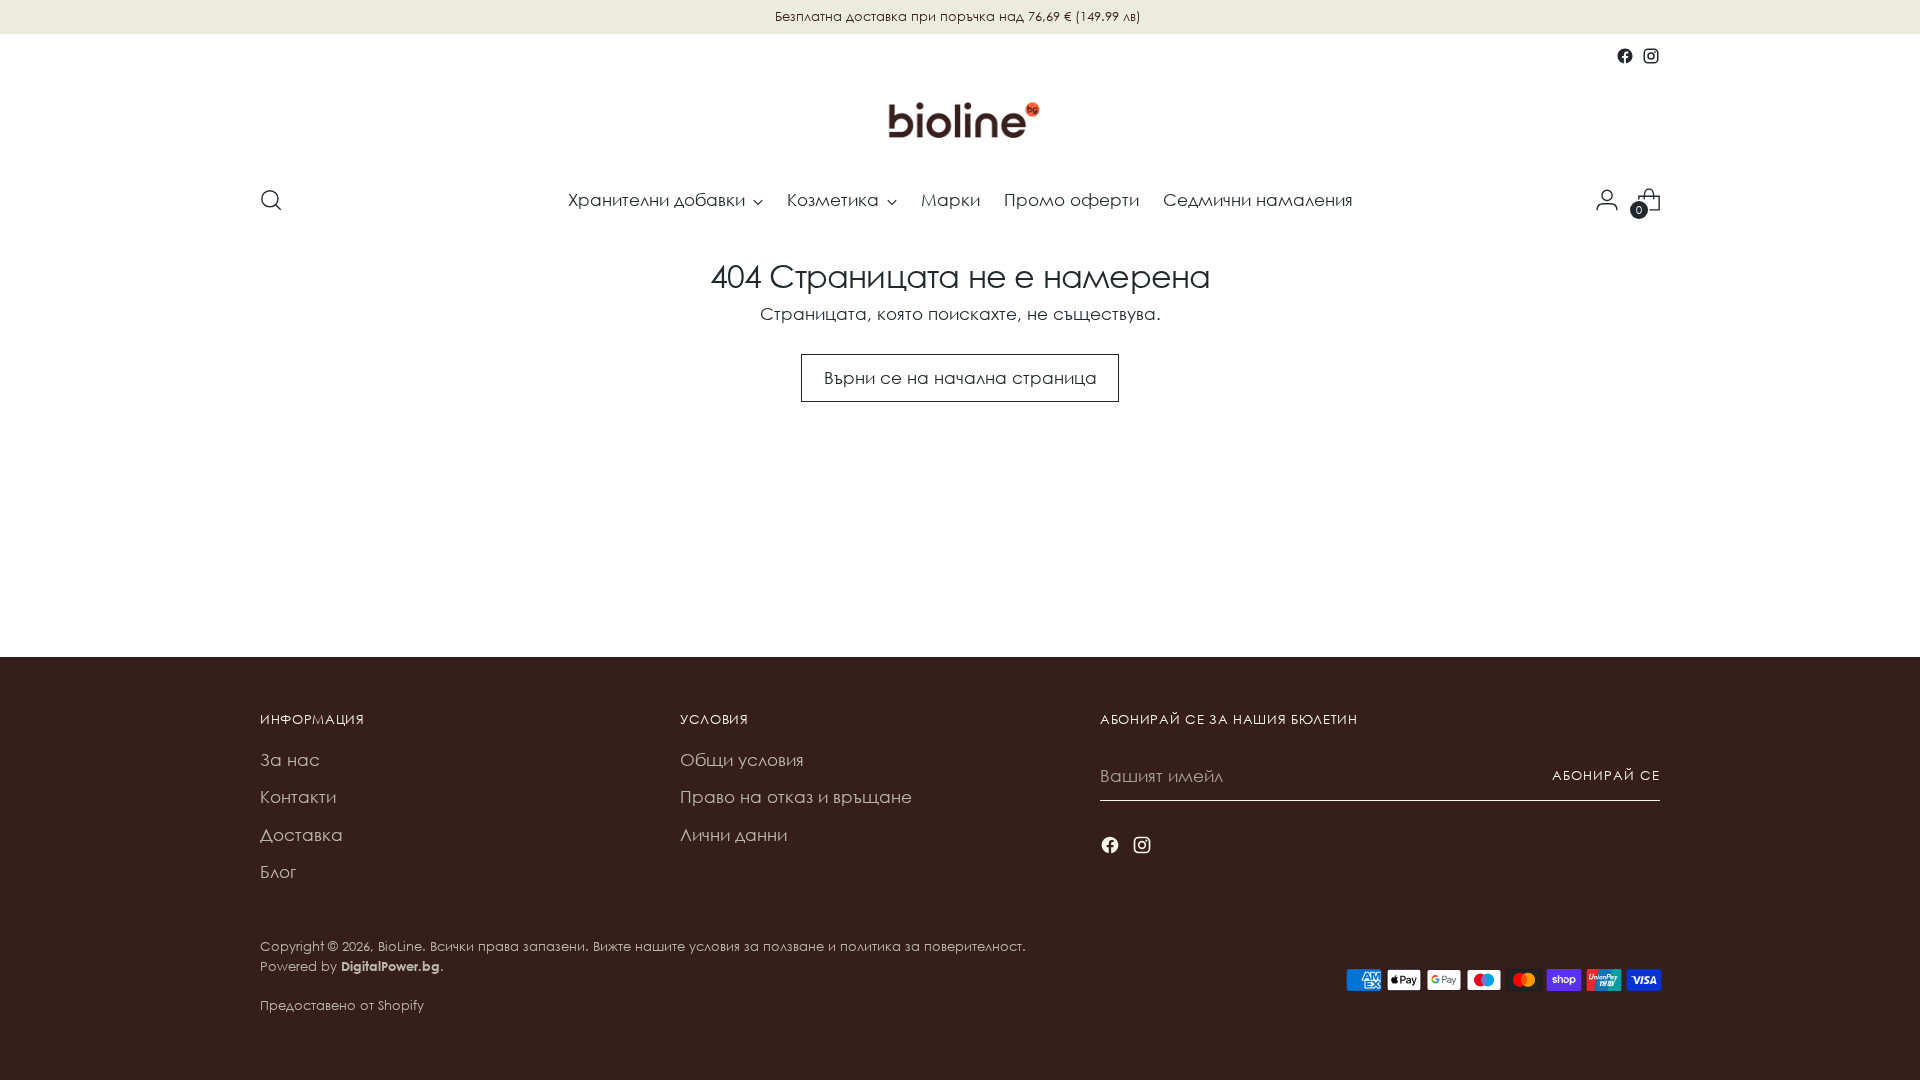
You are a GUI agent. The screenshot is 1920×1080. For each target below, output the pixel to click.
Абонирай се (1606, 775)
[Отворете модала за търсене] (271, 200)
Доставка (301, 834)
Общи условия (742, 759)
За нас (290, 759)
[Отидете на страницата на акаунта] (1607, 200)
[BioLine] (960, 118)
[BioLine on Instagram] (1651, 56)
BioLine (400, 946)
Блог (278, 871)
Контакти (298, 796)
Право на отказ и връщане (796, 796)
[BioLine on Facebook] (1625, 56)
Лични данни (733, 834)
